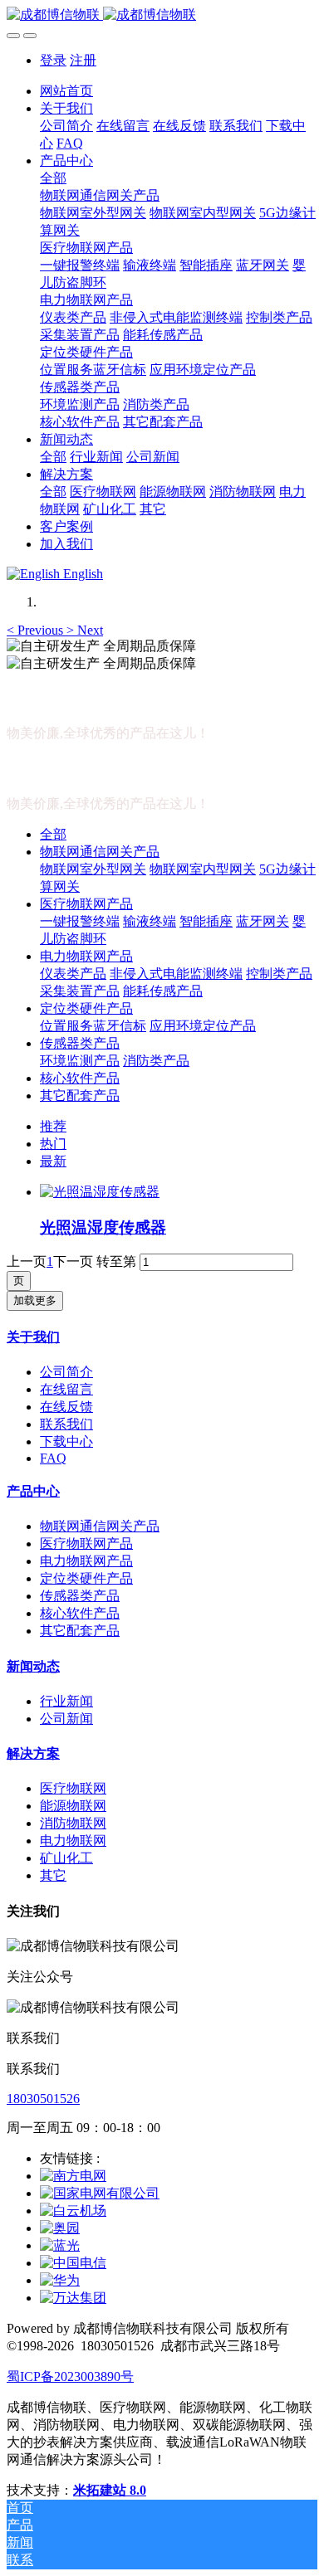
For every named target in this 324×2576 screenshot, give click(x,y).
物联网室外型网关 (93, 869)
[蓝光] (60, 2245)
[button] (37, 630)
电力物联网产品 (86, 956)
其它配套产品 (80, 1096)
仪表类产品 (73, 974)
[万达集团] (73, 2298)
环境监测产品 (80, 1061)
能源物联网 (73, 1806)
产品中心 (33, 1491)
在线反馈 (66, 1407)
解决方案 (33, 1753)
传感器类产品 (80, 1043)
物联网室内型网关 (203, 869)
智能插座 (206, 921)
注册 (83, 60)
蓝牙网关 (263, 921)
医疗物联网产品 (86, 904)
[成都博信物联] (162, 15)
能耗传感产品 (163, 991)
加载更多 (35, 1300)
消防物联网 (73, 1823)
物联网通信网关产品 (100, 852)
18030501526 (43, 2099)
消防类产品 (156, 1061)
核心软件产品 (80, 1078)
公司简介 (66, 1372)
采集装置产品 (80, 991)
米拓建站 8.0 (110, 2490)
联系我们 (66, 1424)
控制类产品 (279, 974)
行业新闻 (66, 1701)
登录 (53, 60)
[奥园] (60, 2228)
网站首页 (66, 91)
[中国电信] (73, 2263)
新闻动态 (33, 1666)
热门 (53, 1144)
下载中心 (66, 1441)
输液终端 (150, 921)
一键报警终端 (80, 921)
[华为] (60, 2280)
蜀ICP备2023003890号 (70, 2376)
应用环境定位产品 (203, 1026)
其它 (53, 1875)
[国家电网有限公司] (100, 2193)
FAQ (53, 1458)
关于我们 (33, 1337)
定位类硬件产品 (86, 1008)
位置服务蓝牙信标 (93, 1026)
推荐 (53, 1126)
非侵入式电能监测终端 (176, 974)
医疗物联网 (73, 1788)
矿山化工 (66, 1858)
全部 (53, 178)
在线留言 (66, 1389)
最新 (53, 1161)
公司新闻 (66, 1719)
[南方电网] (73, 2176)
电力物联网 (73, 1841)
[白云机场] (73, 2211)
